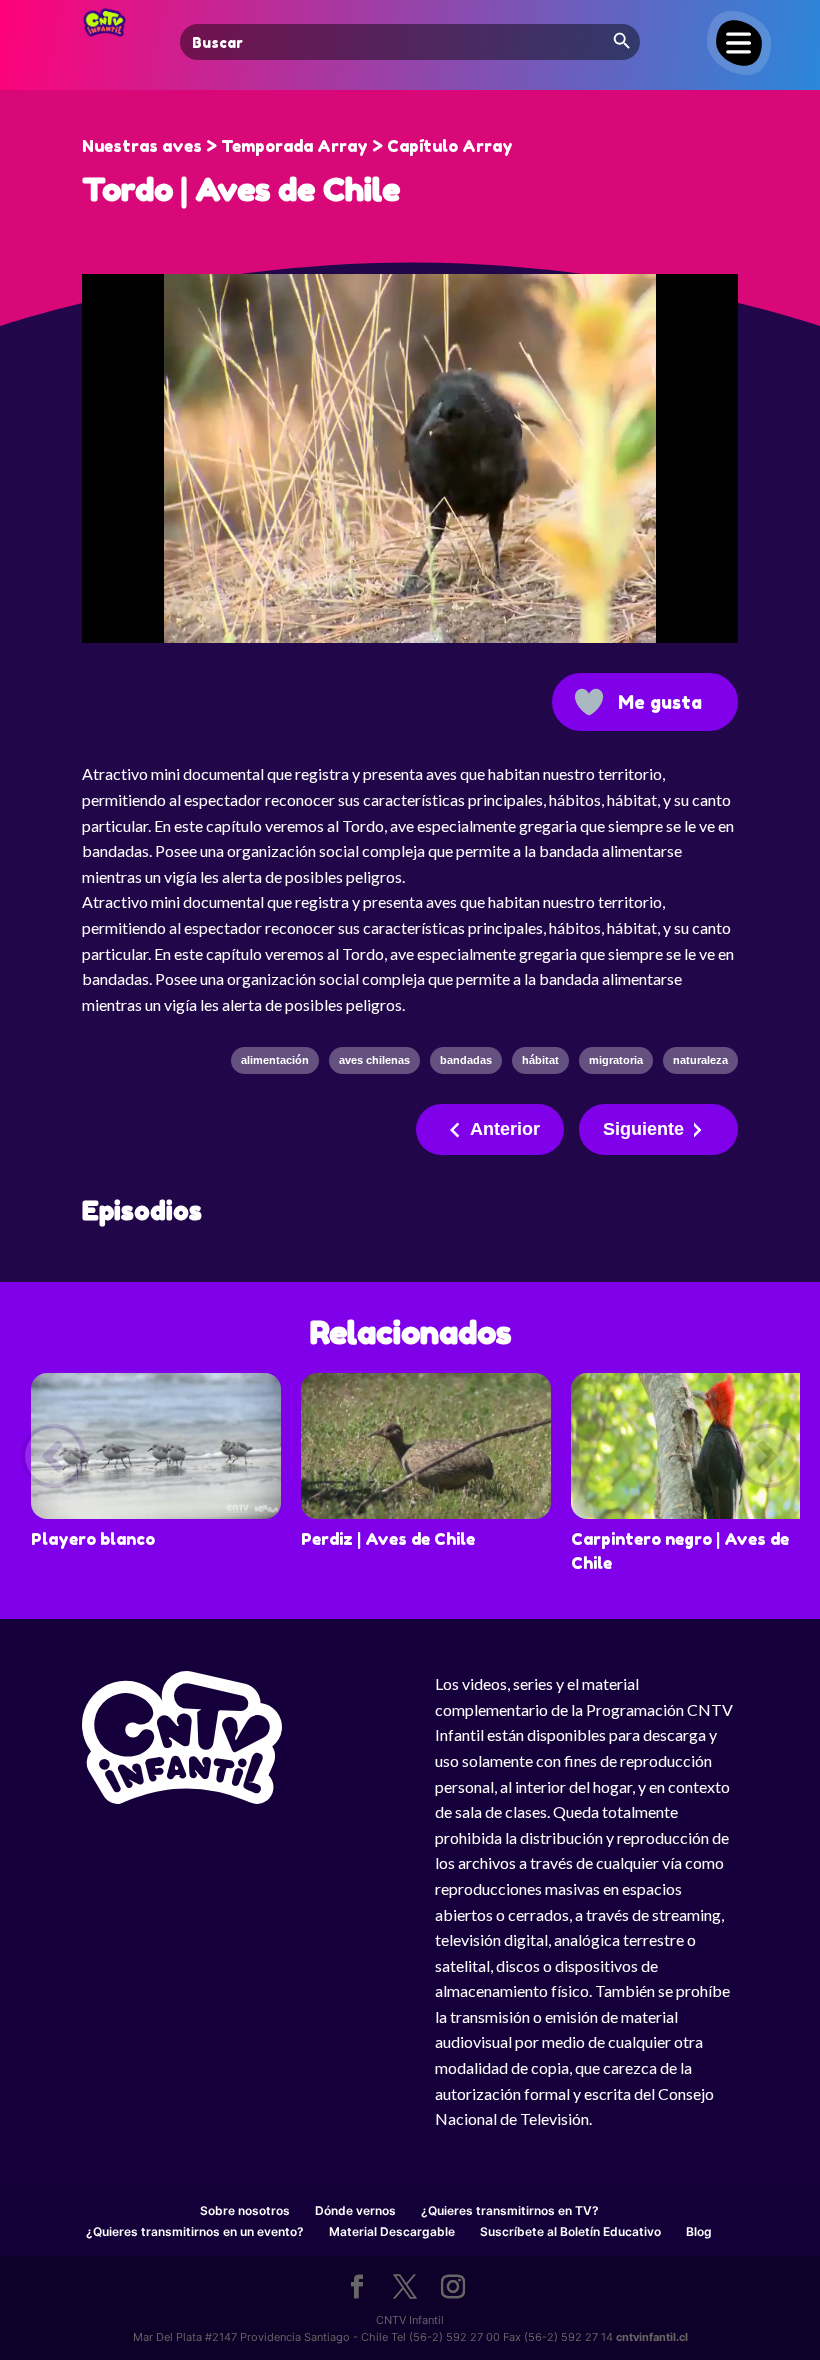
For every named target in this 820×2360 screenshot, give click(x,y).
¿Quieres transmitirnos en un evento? (195, 2231)
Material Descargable (392, 2231)
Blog (699, 2231)
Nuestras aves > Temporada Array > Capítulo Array (297, 146)
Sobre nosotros (245, 2210)
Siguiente (643, 1129)
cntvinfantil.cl (652, 2337)
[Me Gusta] (589, 702)
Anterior (505, 1129)
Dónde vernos (355, 2210)
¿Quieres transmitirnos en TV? (510, 2210)
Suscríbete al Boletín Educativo (570, 2231)
